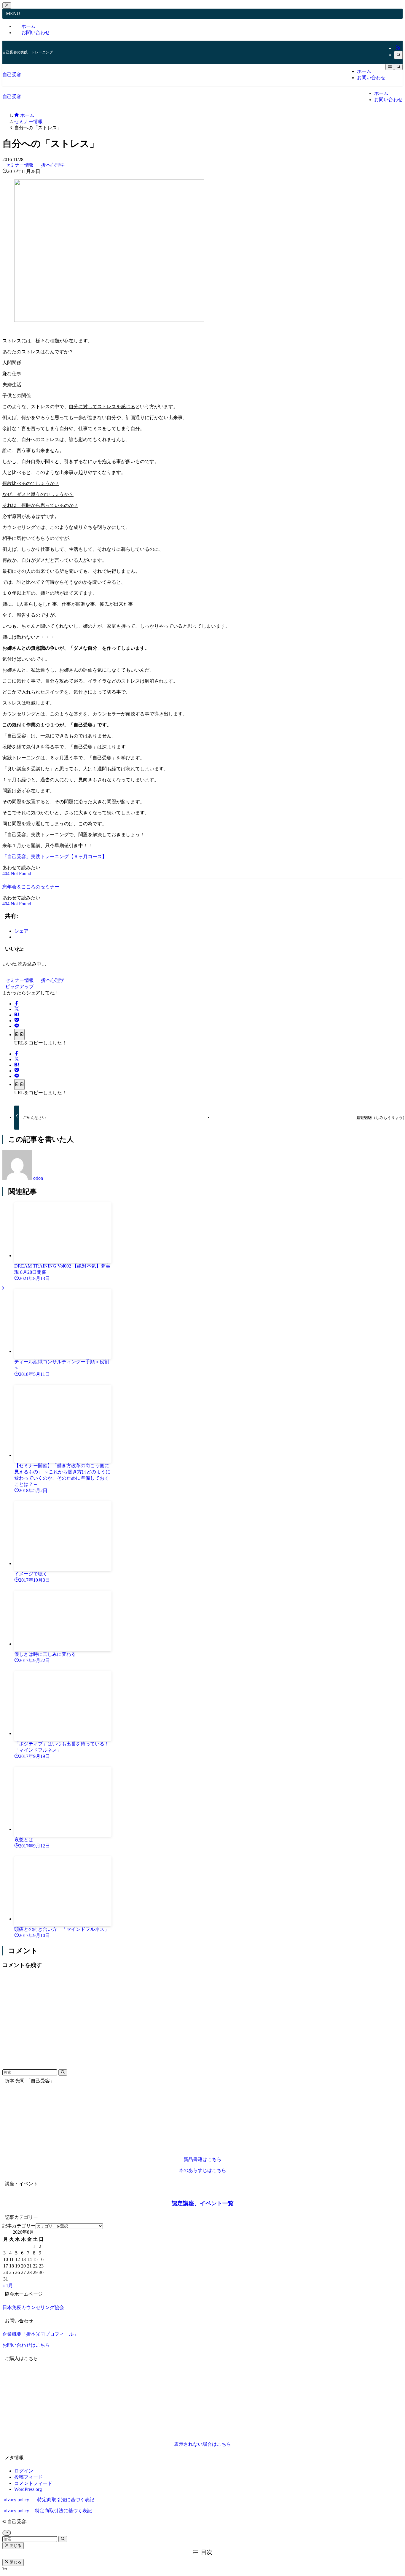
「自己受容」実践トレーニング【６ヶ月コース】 (55, 857)
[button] (17, 1004)
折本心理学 (53, 165)
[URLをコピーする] (19, 1034)
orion (38, 1178)
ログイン (24, 2471)
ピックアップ (20, 986)
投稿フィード (28, 2477)
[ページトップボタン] (7, 2533)
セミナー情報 (20, 165)
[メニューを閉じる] (7, 5)
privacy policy (16, 2500)
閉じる (15, 2546)
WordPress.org (28, 2489)
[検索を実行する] (63, 2072)
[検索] (398, 55)
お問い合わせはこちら (26, 2345)
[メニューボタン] (390, 67)
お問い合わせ (36, 32)
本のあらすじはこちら (203, 2170)
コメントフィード (33, 2483)
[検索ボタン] (398, 67)
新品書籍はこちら (203, 2159)
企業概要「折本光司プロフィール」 (40, 2334)
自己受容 (12, 75)
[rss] (398, 48)
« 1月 (8, 2285)
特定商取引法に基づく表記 (66, 2500)
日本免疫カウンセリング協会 (33, 2307)
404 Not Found (17, 873)
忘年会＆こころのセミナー (31, 887)
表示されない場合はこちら (203, 2444)
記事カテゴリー (19, 2226)
